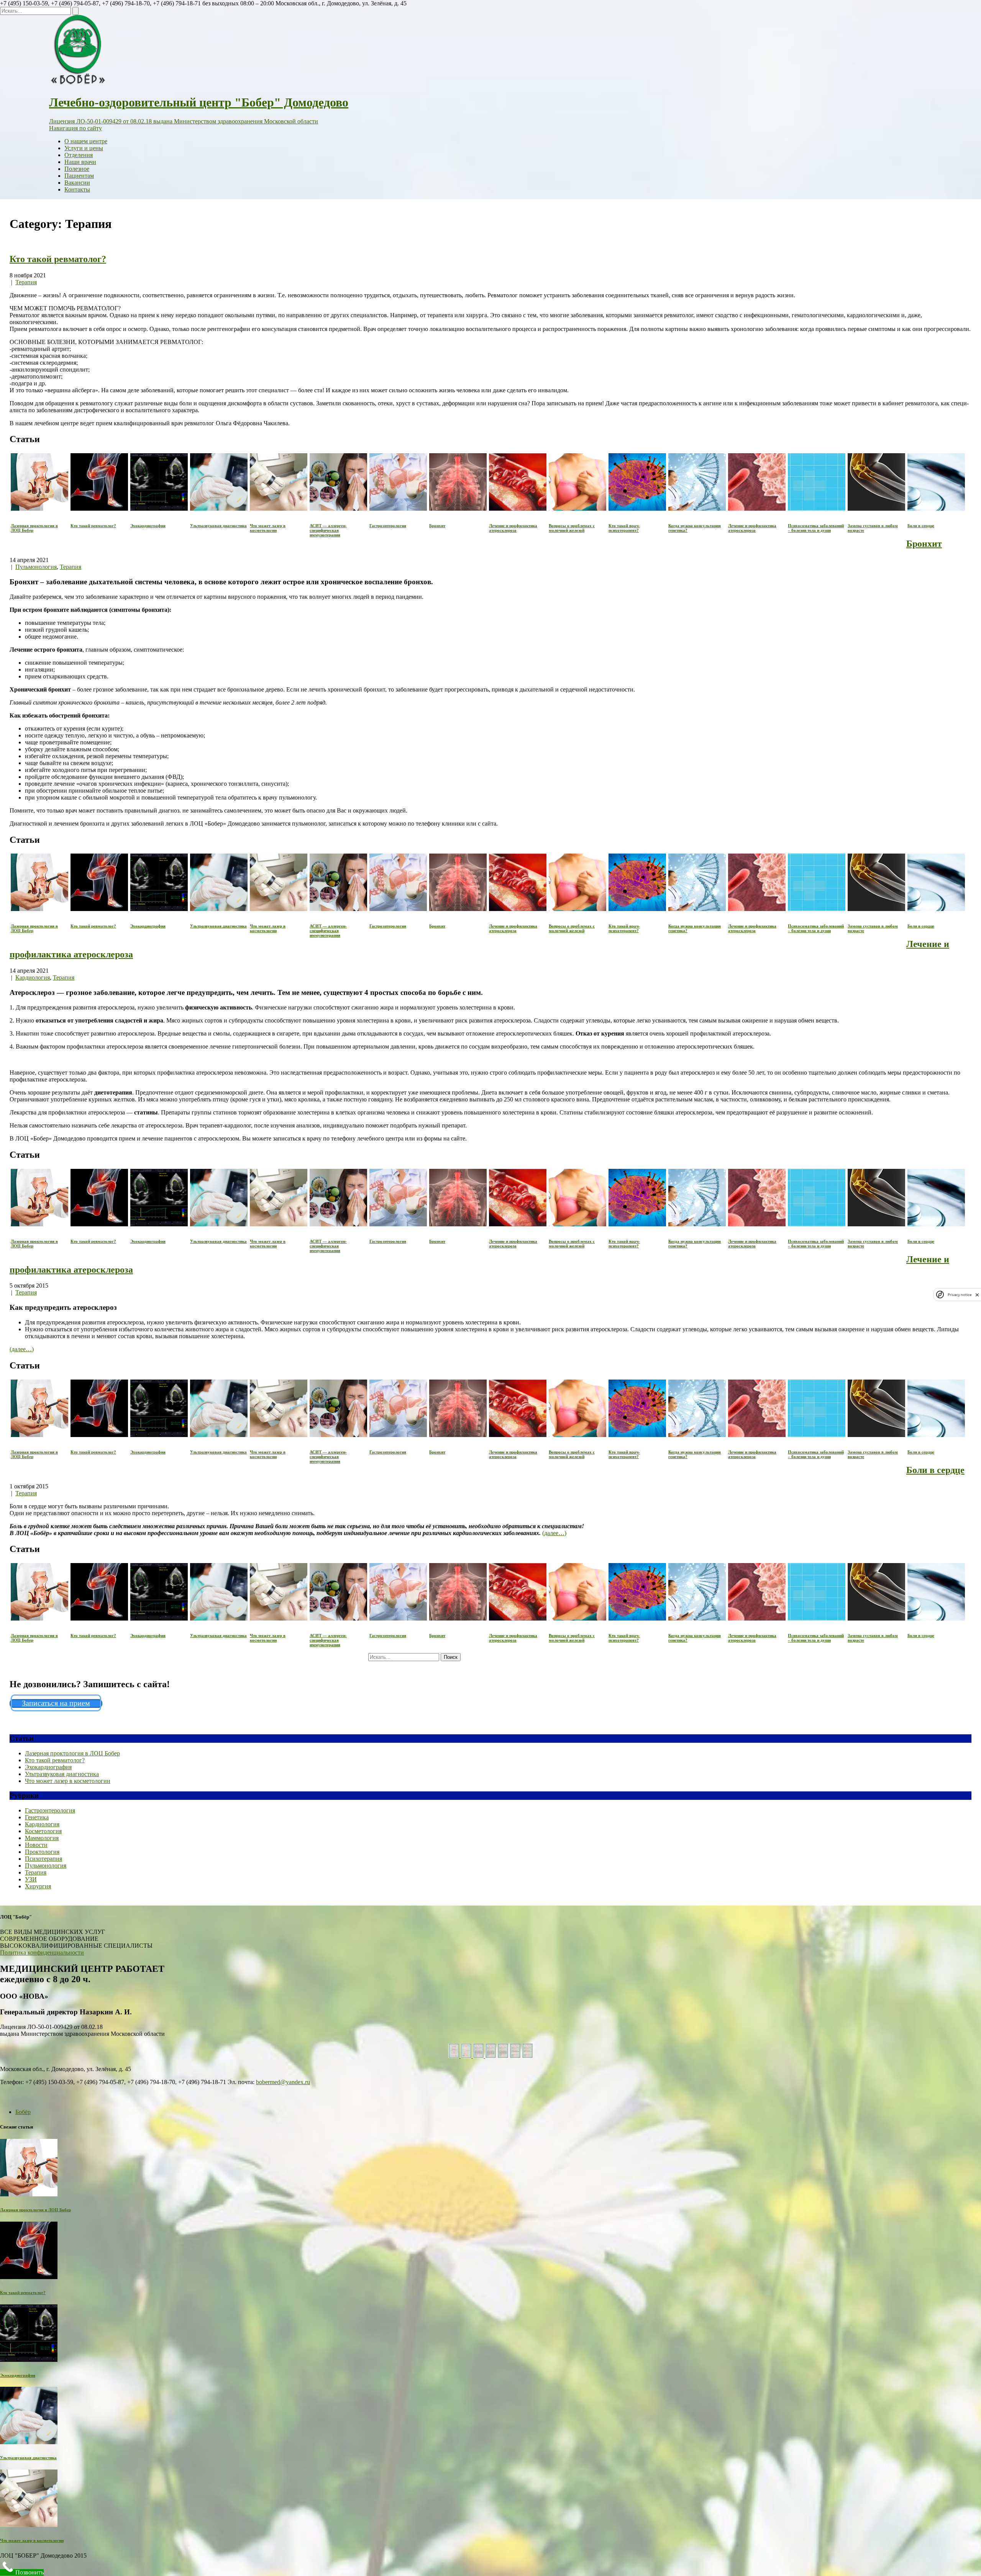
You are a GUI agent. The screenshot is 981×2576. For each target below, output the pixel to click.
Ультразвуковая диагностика (62, 1774)
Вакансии (77, 183)
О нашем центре (86, 141)
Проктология (42, 1852)
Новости (36, 1845)
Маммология (42, 1838)
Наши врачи (80, 162)
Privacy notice (960, 1295)
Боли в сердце (935, 1470)
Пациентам (79, 176)
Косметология (43, 1831)
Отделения (79, 155)
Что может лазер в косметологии (68, 1781)
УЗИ (31, 1879)
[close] (977, 1295)
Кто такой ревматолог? (58, 259)
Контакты (77, 189)
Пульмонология (36, 567)
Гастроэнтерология (50, 1810)
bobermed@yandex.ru (283, 2082)
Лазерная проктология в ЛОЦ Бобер (72, 1753)
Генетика (37, 1817)
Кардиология (33, 977)
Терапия (26, 282)
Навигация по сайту (75, 128)
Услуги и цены (84, 148)
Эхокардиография (48, 1767)
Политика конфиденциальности (42, 1952)
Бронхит (924, 544)
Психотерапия (43, 1859)
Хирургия (38, 1886)
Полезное (77, 169)
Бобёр (23, 2112)
